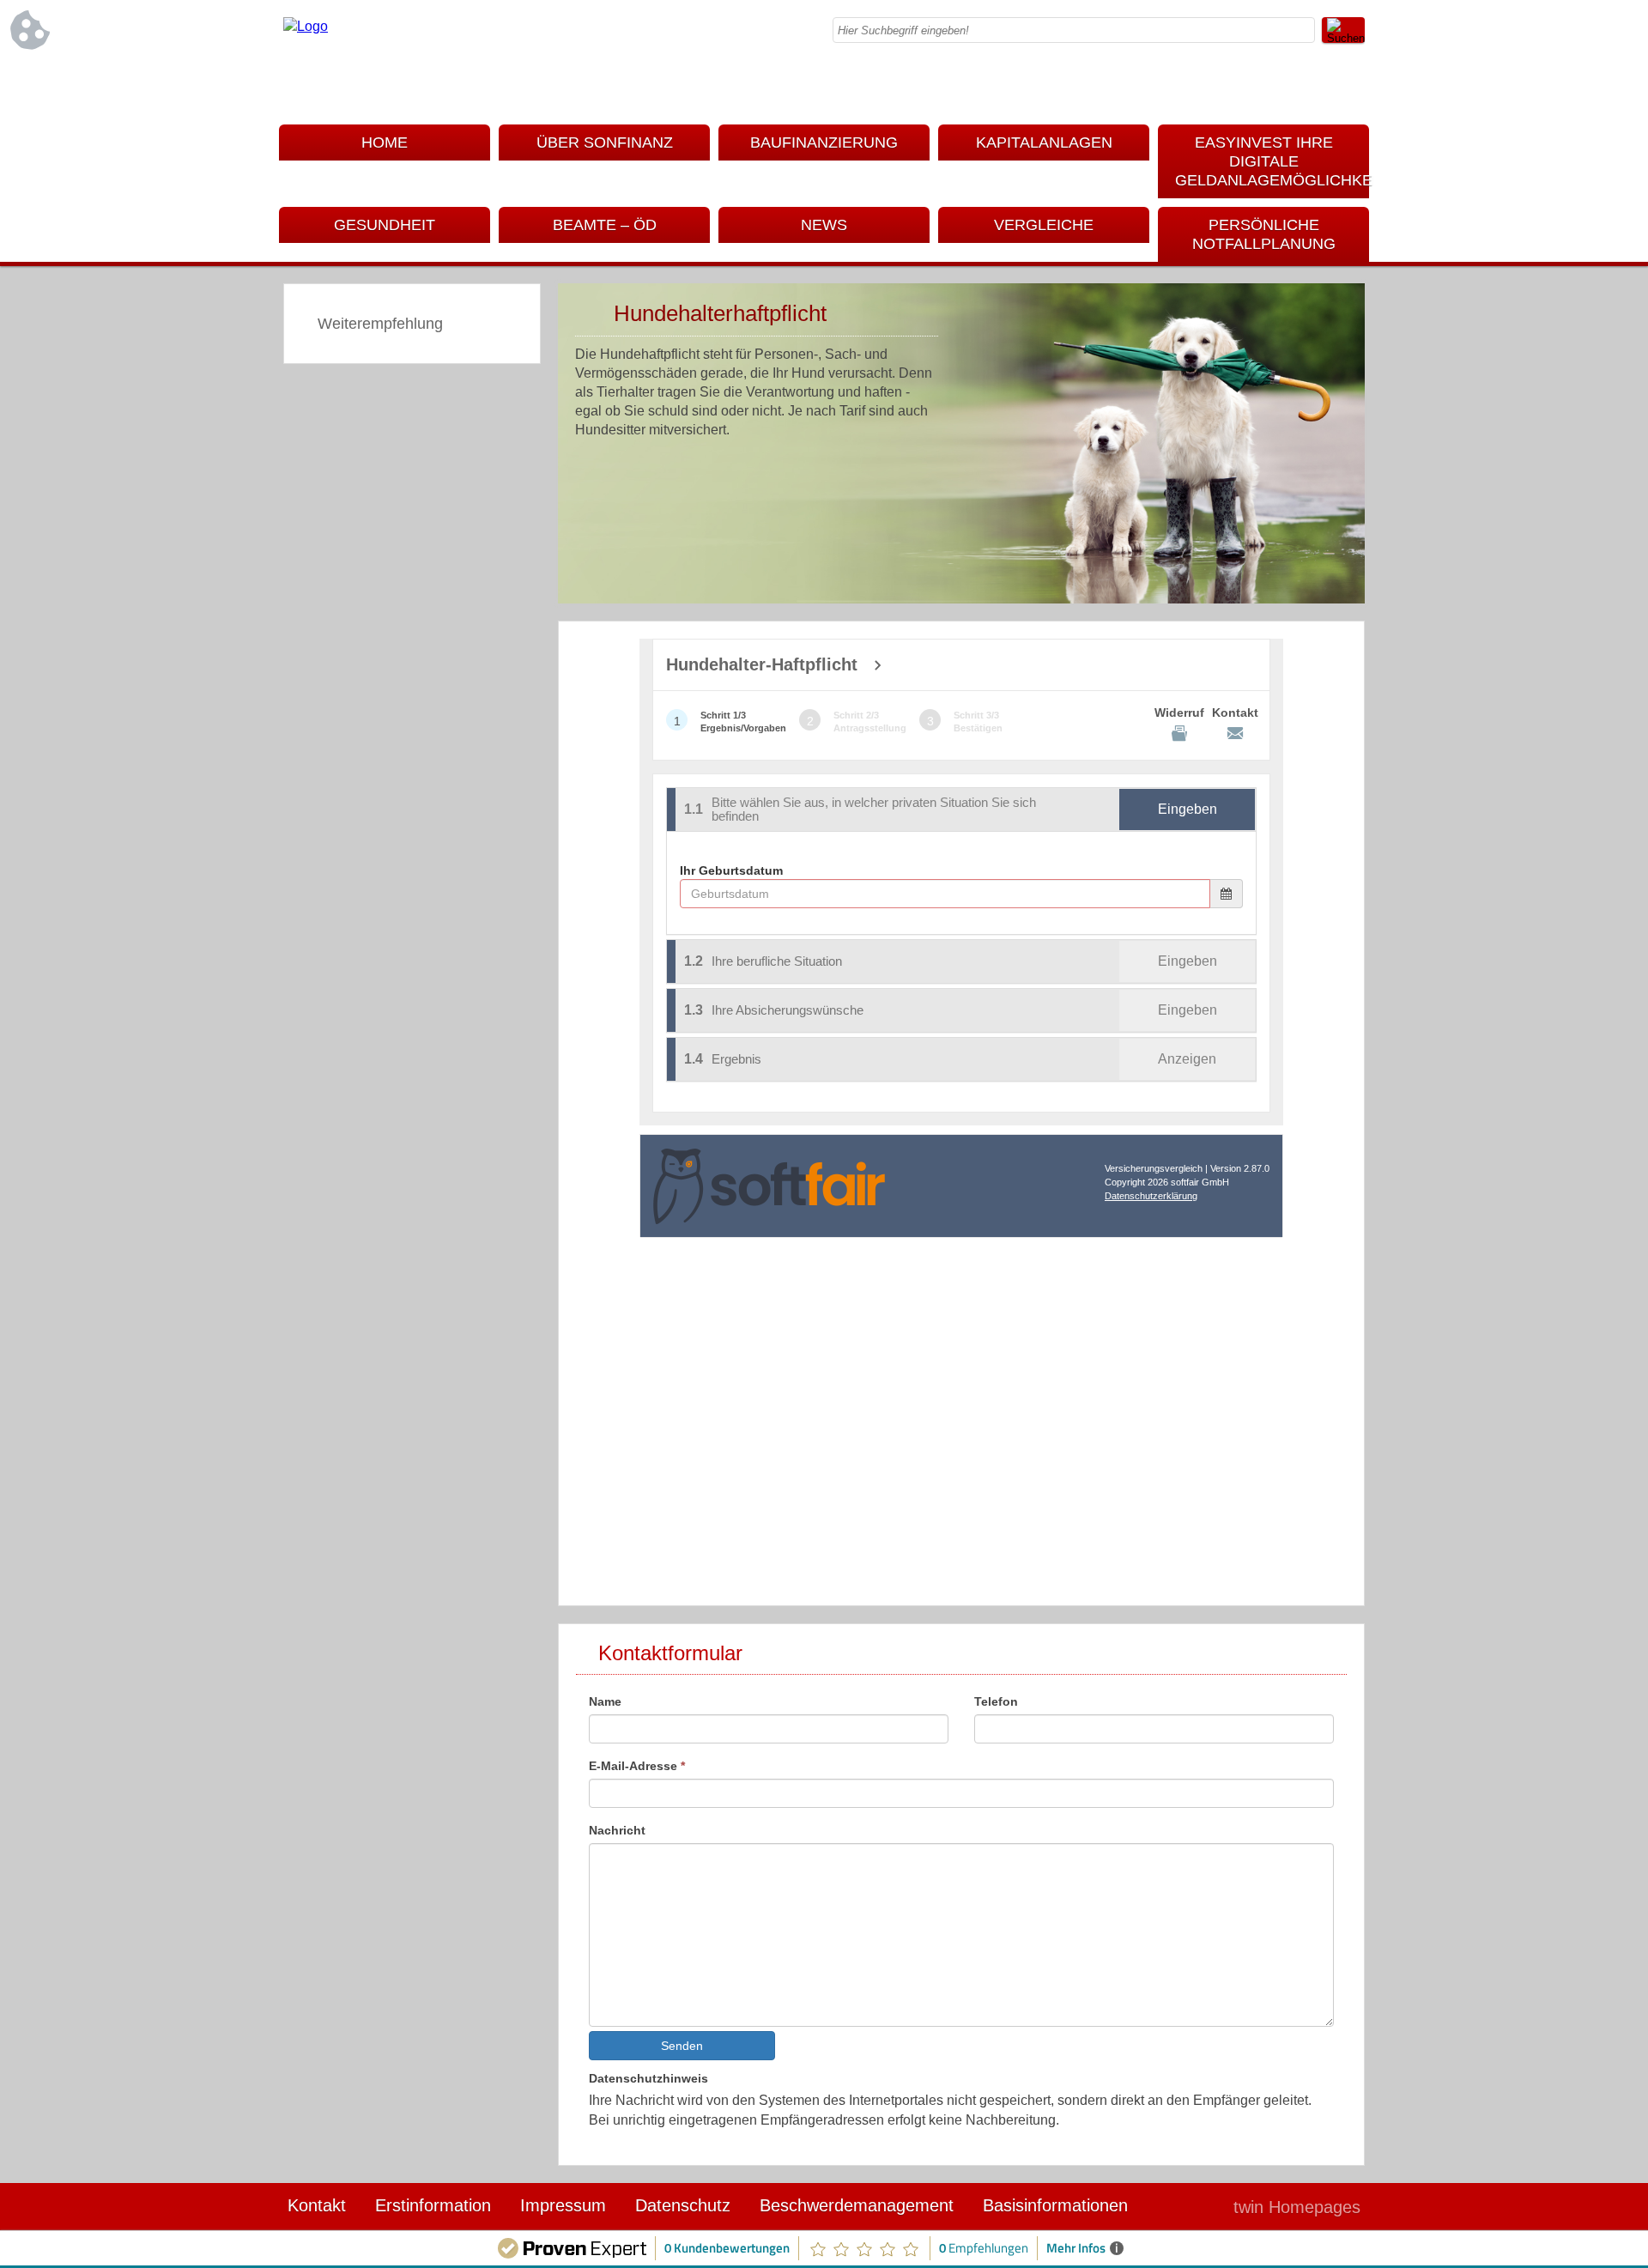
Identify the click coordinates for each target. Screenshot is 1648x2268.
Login (1184, 2207)
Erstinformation (433, 2205)
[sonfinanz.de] (306, 26)
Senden (682, 2046)
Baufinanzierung (824, 143)
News (824, 225)
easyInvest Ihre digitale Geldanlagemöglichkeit (1272, 161)
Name (605, 1701)
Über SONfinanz (605, 143)
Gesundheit (385, 225)
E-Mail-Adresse (637, 1766)
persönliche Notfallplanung (1264, 234)
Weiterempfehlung (380, 324)
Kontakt (317, 2205)
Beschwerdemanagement (857, 2205)
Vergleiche (1044, 225)
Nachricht (617, 1830)
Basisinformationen (1055, 2205)
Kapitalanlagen (1044, 143)
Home (385, 143)
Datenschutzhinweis (648, 2078)
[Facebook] (1352, 86)
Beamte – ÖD (605, 225)
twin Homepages (1297, 2207)
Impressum (563, 2205)
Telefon (996, 1701)
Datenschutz (683, 2205)
